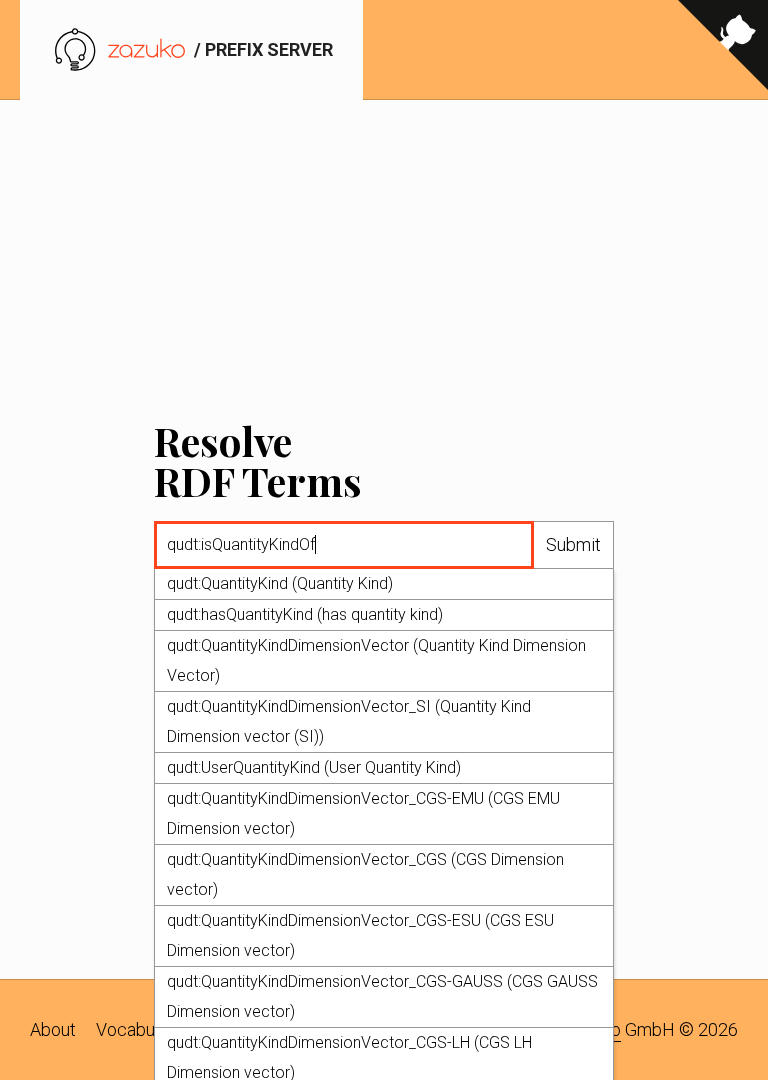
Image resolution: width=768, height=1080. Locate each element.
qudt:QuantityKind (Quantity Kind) (280, 583)
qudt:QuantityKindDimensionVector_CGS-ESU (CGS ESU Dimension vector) (360, 935)
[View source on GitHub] (723, 50)
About (53, 1029)
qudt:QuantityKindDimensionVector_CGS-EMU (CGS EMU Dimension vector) (363, 813)
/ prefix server (261, 49)
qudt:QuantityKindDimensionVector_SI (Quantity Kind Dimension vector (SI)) (349, 721)
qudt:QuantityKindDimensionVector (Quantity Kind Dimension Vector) (376, 660)
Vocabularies (146, 1029)
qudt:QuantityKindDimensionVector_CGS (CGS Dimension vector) (365, 874)
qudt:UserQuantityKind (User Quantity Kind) (314, 767)
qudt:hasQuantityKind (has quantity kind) (305, 614)
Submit (573, 544)
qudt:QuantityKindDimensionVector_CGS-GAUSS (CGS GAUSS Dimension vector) (382, 996)
